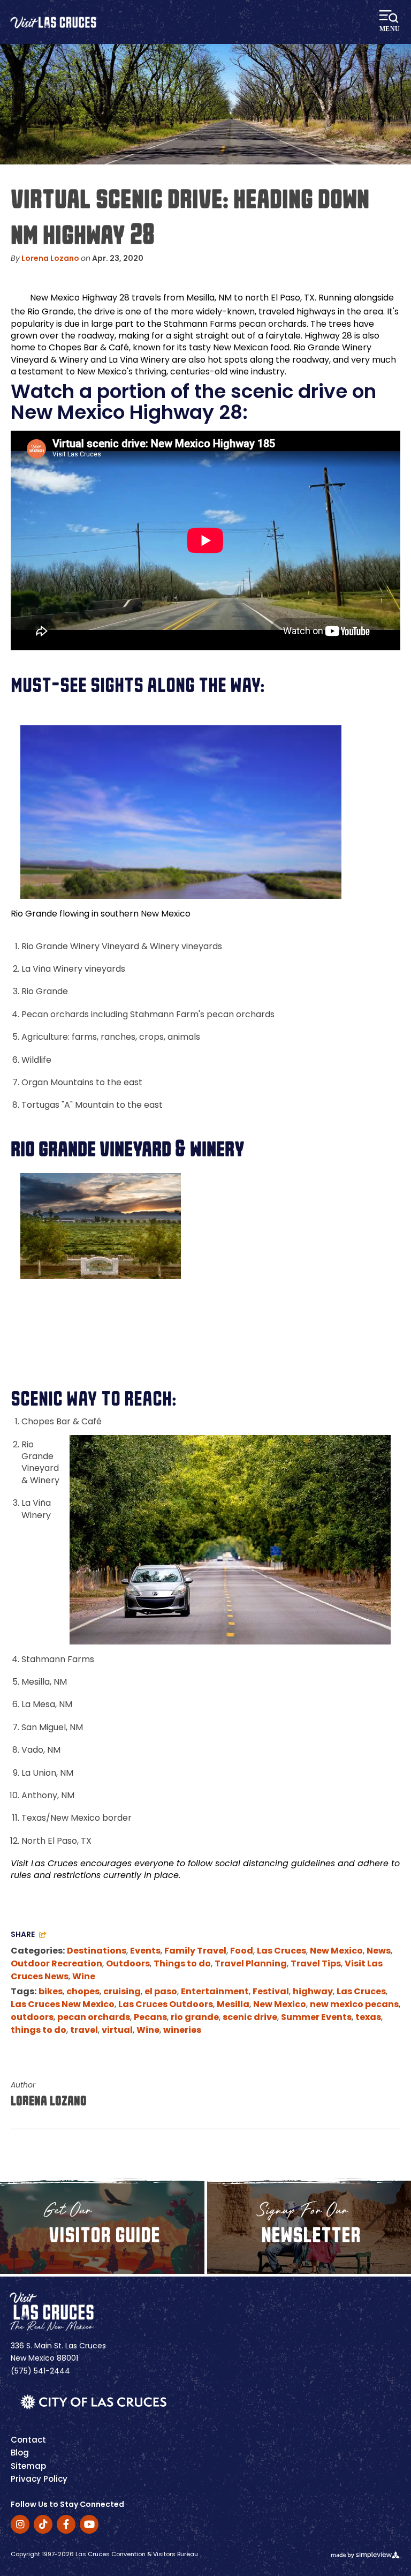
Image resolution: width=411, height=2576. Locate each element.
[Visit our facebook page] (66, 2524)
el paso (161, 1992)
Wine (84, 1977)
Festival (271, 1992)
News (379, 1951)
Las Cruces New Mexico (63, 2005)
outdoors (32, 2018)
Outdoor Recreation (56, 1964)
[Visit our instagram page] (20, 2524)
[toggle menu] (391, 22)
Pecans (150, 2018)
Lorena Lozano (50, 259)
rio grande (195, 2018)
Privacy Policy (39, 2480)
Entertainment (215, 1992)
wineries (182, 2031)
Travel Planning (251, 1964)
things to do (39, 2031)
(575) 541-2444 (40, 2372)
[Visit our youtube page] (89, 2524)
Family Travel (195, 1951)
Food (242, 1951)
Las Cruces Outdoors (166, 2005)
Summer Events (316, 2018)
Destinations (97, 1951)
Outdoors (128, 1964)
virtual (117, 2031)
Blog (20, 2454)
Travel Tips (316, 1964)
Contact (28, 2441)
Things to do (182, 1964)
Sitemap (28, 2467)
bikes (51, 1992)
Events (145, 1951)
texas (368, 2018)
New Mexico (336, 1951)
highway (313, 1992)
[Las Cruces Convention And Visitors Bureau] (53, 22)
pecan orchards (94, 2018)
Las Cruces (281, 1951)
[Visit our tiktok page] (43, 2524)
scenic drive (250, 2018)
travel (84, 2031)
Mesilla (233, 2005)
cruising (122, 1992)
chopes (83, 1992)
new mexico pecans (354, 2005)
